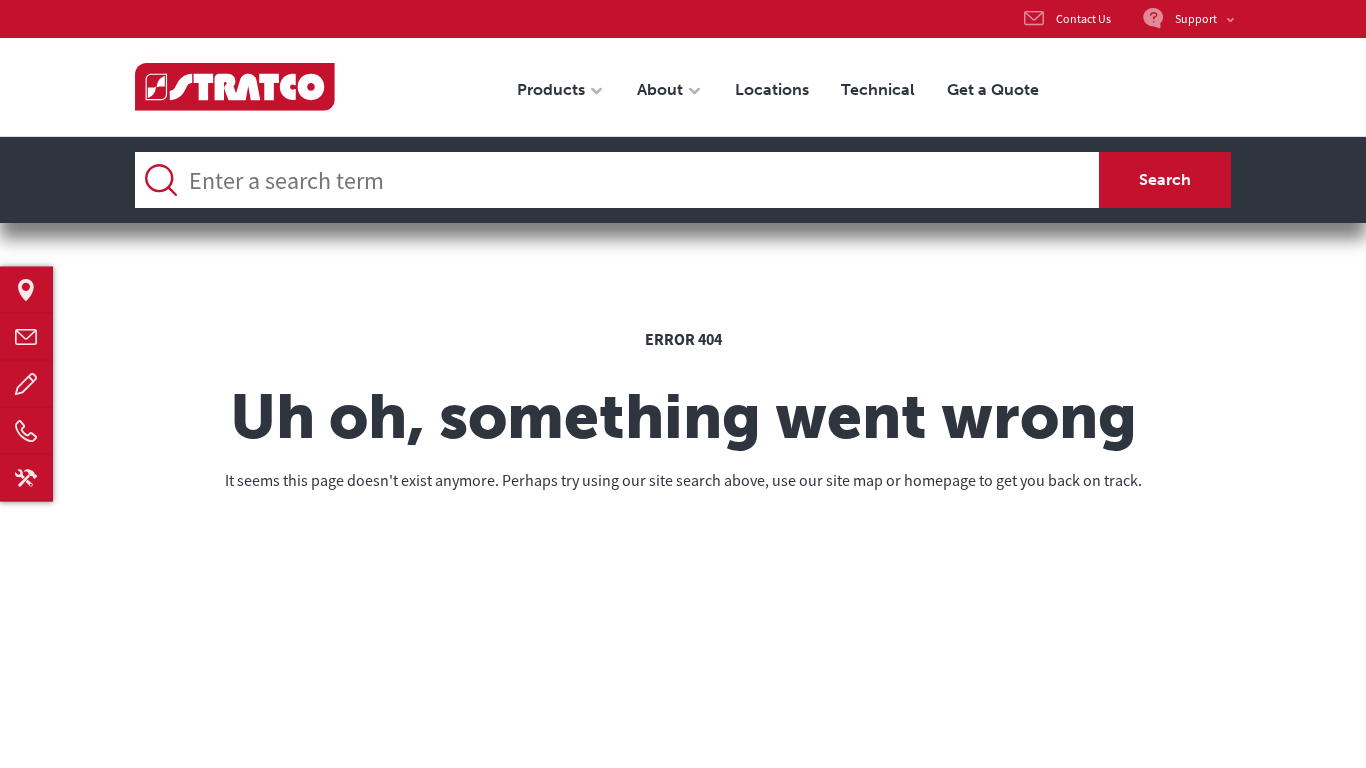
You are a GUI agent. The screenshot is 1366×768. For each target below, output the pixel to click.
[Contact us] (26, 337)
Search (1165, 179)
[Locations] (26, 290)
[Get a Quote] (26, 384)
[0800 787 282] (26, 431)
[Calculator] (26, 478)
